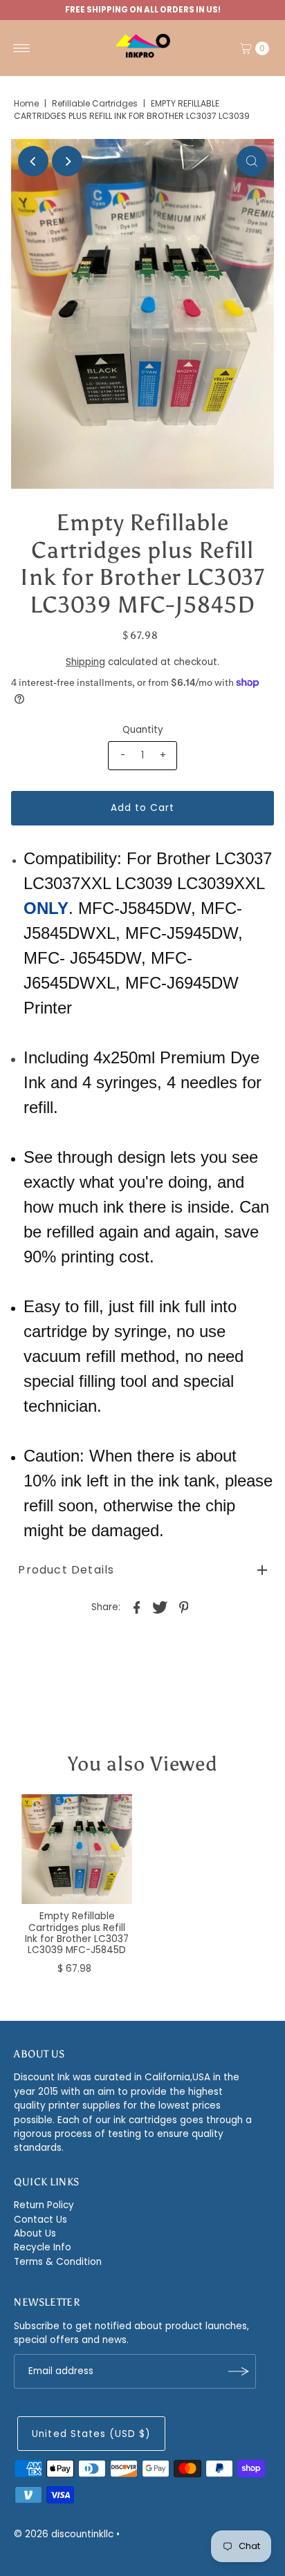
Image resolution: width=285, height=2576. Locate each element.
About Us (35, 2233)
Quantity (143, 730)
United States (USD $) (91, 2434)
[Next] (67, 161)
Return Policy (44, 2205)
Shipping (85, 662)
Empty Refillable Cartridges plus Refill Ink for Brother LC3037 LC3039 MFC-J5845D (77, 1933)
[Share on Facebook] (137, 1607)
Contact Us (40, 2220)
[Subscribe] (239, 2371)
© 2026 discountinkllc (64, 2534)
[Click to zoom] (252, 161)
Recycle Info (43, 2247)
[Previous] (33, 161)
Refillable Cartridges (95, 103)
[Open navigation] (22, 48)
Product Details (66, 1570)
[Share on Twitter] (160, 1607)
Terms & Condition (58, 2262)
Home (26, 103)
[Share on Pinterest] (184, 1607)
